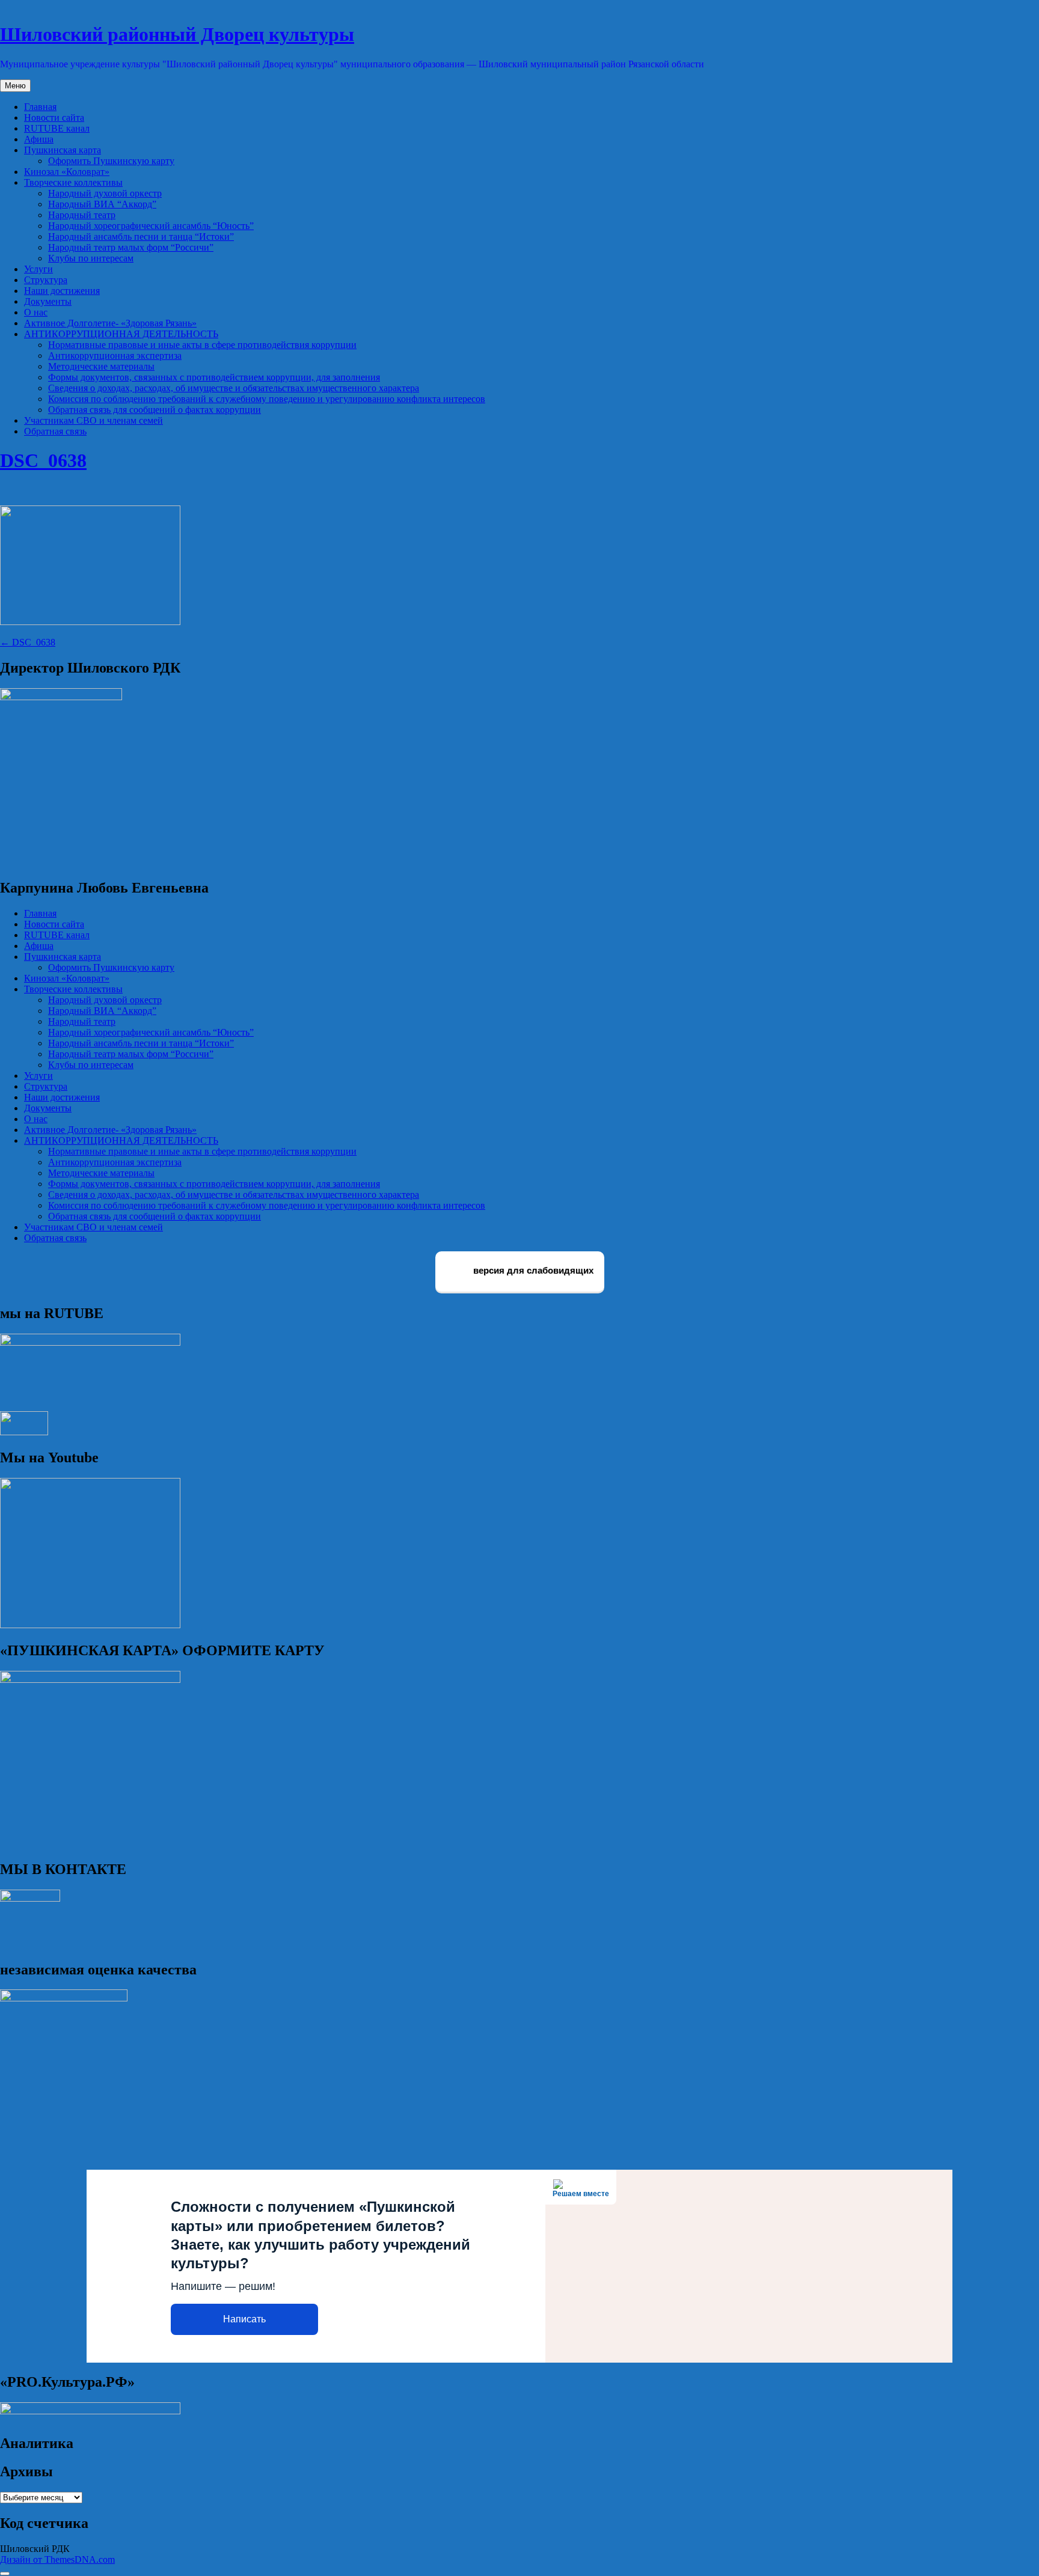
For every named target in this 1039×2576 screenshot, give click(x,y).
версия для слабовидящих (532, 1271)
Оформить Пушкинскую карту (111, 161)
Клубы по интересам (91, 258)
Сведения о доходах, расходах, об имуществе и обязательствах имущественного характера (234, 388)
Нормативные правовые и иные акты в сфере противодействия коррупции (202, 345)
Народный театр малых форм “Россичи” (131, 247)
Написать (244, 2319)
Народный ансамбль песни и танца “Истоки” (141, 237)
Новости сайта (54, 118)
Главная (40, 107)
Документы (48, 301)
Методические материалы (101, 366)
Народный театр (82, 215)
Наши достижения (62, 291)
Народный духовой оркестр (105, 193)
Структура (46, 280)
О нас (36, 312)
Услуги (38, 269)
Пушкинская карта (63, 150)
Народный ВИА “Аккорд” (102, 204)
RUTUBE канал (57, 128)
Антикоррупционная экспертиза (115, 356)
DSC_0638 (43, 460)
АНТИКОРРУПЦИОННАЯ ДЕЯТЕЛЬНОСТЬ (121, 334)
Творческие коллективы (73, 182)
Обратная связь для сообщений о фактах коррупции (155, 410)
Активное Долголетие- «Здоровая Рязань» (110, 323)
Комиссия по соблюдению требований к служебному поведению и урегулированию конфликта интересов (267, 399)
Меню (15, 86)
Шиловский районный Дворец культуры (177, 34)
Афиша (39, 139)
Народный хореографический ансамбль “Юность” (151, 226)
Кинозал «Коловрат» (67, 172)
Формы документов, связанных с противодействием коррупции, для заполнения (214, 377)
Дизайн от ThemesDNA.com (57, 2559)
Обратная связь (55, 431)
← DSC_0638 (28, 642)
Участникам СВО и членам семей (93, 420)
